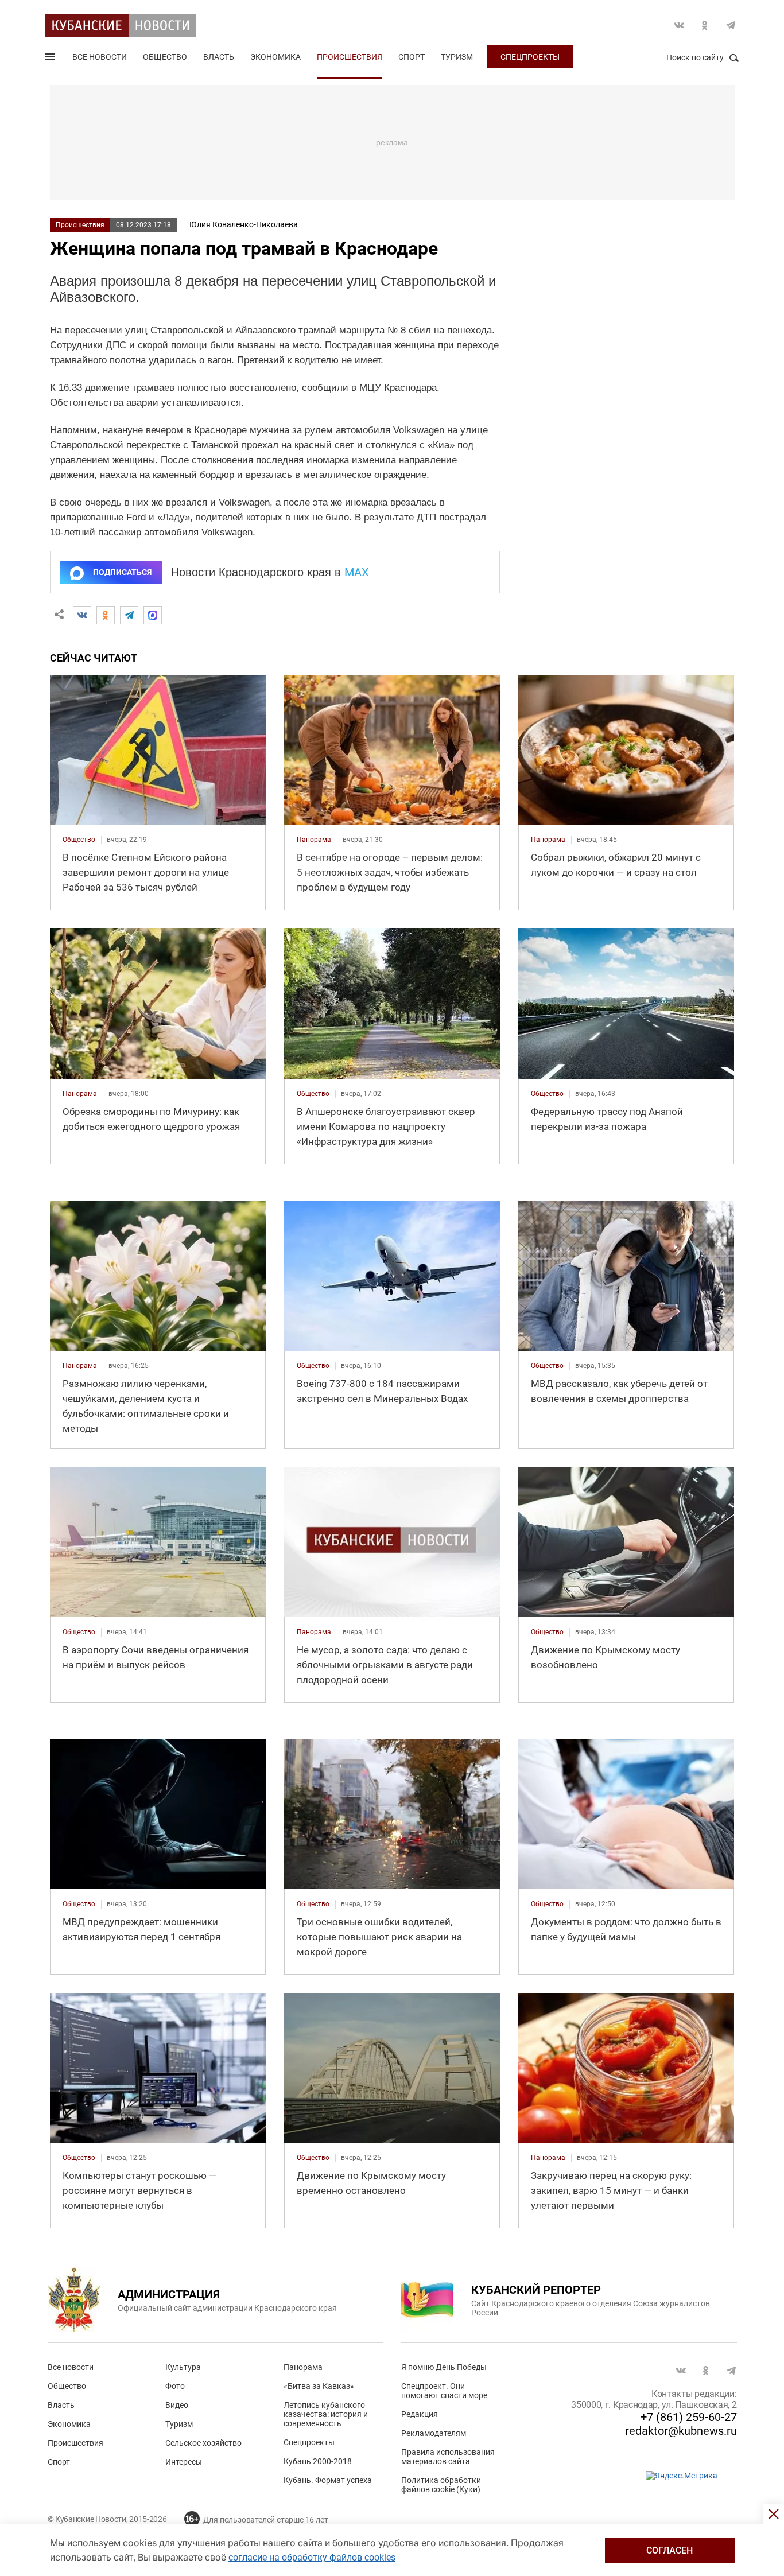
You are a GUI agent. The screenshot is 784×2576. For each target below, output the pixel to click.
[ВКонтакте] (82, 615)
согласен (669, 2550)
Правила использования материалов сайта (448, 2457)
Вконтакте (679, 25)
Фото (175, 2386)
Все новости (100, 57)
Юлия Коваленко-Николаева (244, 224)
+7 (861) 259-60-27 (689, 2417)
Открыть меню (51, 59)
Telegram (731, 25)
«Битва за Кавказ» (319, 2386)
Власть (219, 57)
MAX (357, 572)
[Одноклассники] (106, 615)
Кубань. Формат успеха (328, 2480)
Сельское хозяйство (203, 2443)
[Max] (153, 615)
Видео (177, 2405)
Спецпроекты (530, 57)
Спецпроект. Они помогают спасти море (444, 2391)
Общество (165, 57)
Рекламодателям (434, 2433)
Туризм (457, 57)
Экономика (275, 57)
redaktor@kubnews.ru (681, 2431)
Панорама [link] (314, 840)
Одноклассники (705, 25)
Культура (183, 2367)
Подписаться (122, 572)
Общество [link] (79, 840)
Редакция (420, 2414)
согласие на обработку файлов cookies (312, 2557)
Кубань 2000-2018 (318, 2461)
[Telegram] (129, 615)
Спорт (412, 57)
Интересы (184, 2462)
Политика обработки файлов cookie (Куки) (441, 2485)
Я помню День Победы (444, 2367)
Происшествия (350, 57)
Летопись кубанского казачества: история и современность (326, 2414)
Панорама (303, 2367)
